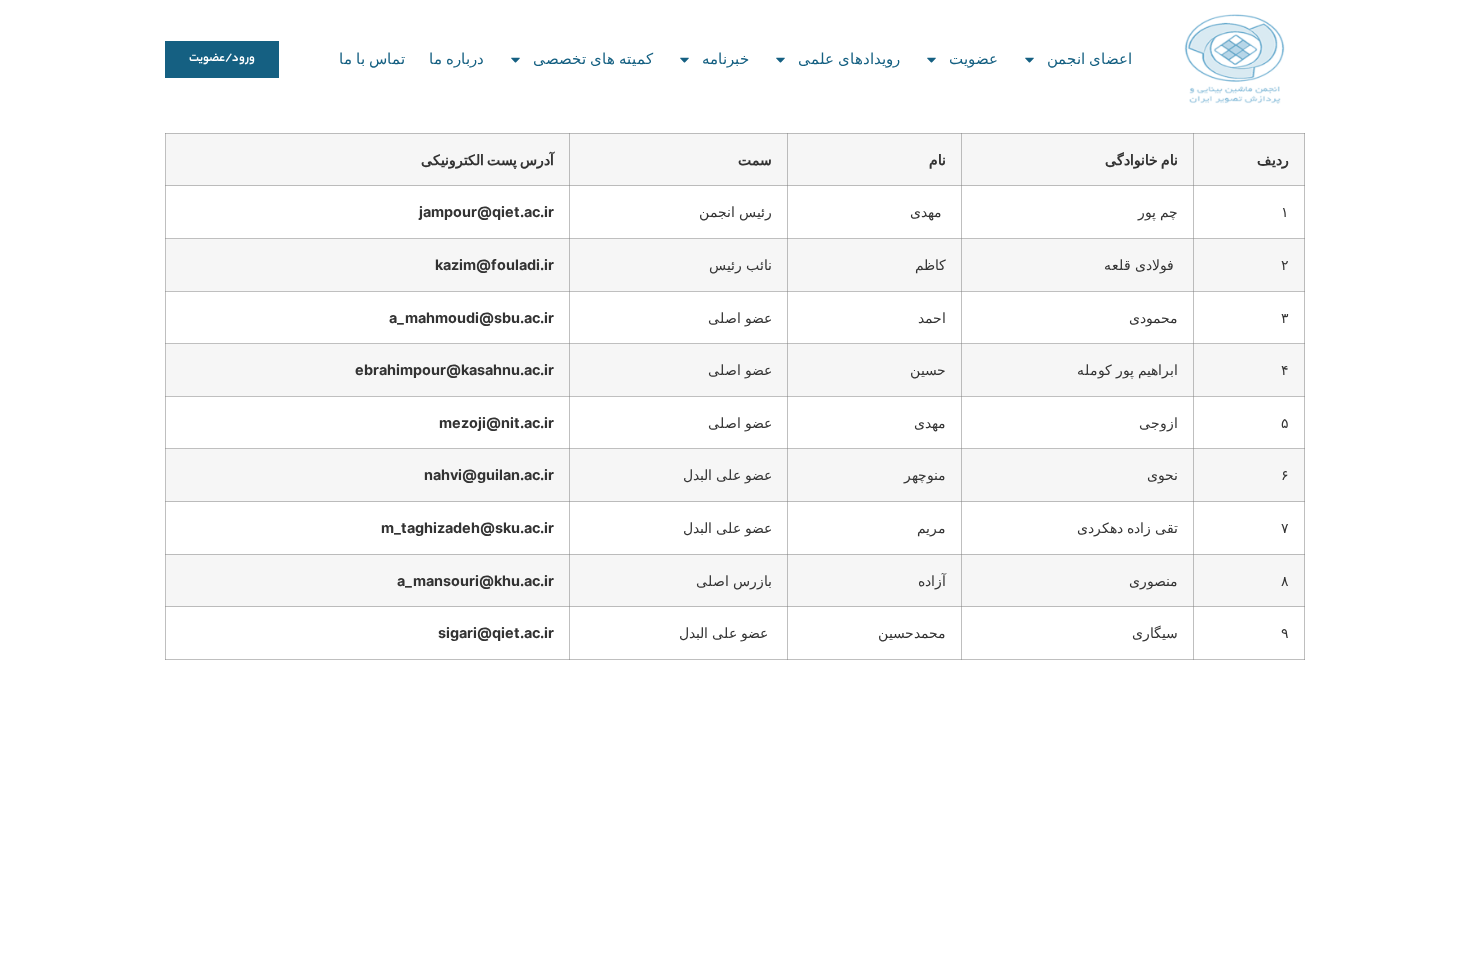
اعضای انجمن (1089, 58)
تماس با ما (372, 58)
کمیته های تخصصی (593, 58)
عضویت (973, 58)
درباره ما (456, 58)
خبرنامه (725, 58)
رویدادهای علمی (849, 58)
